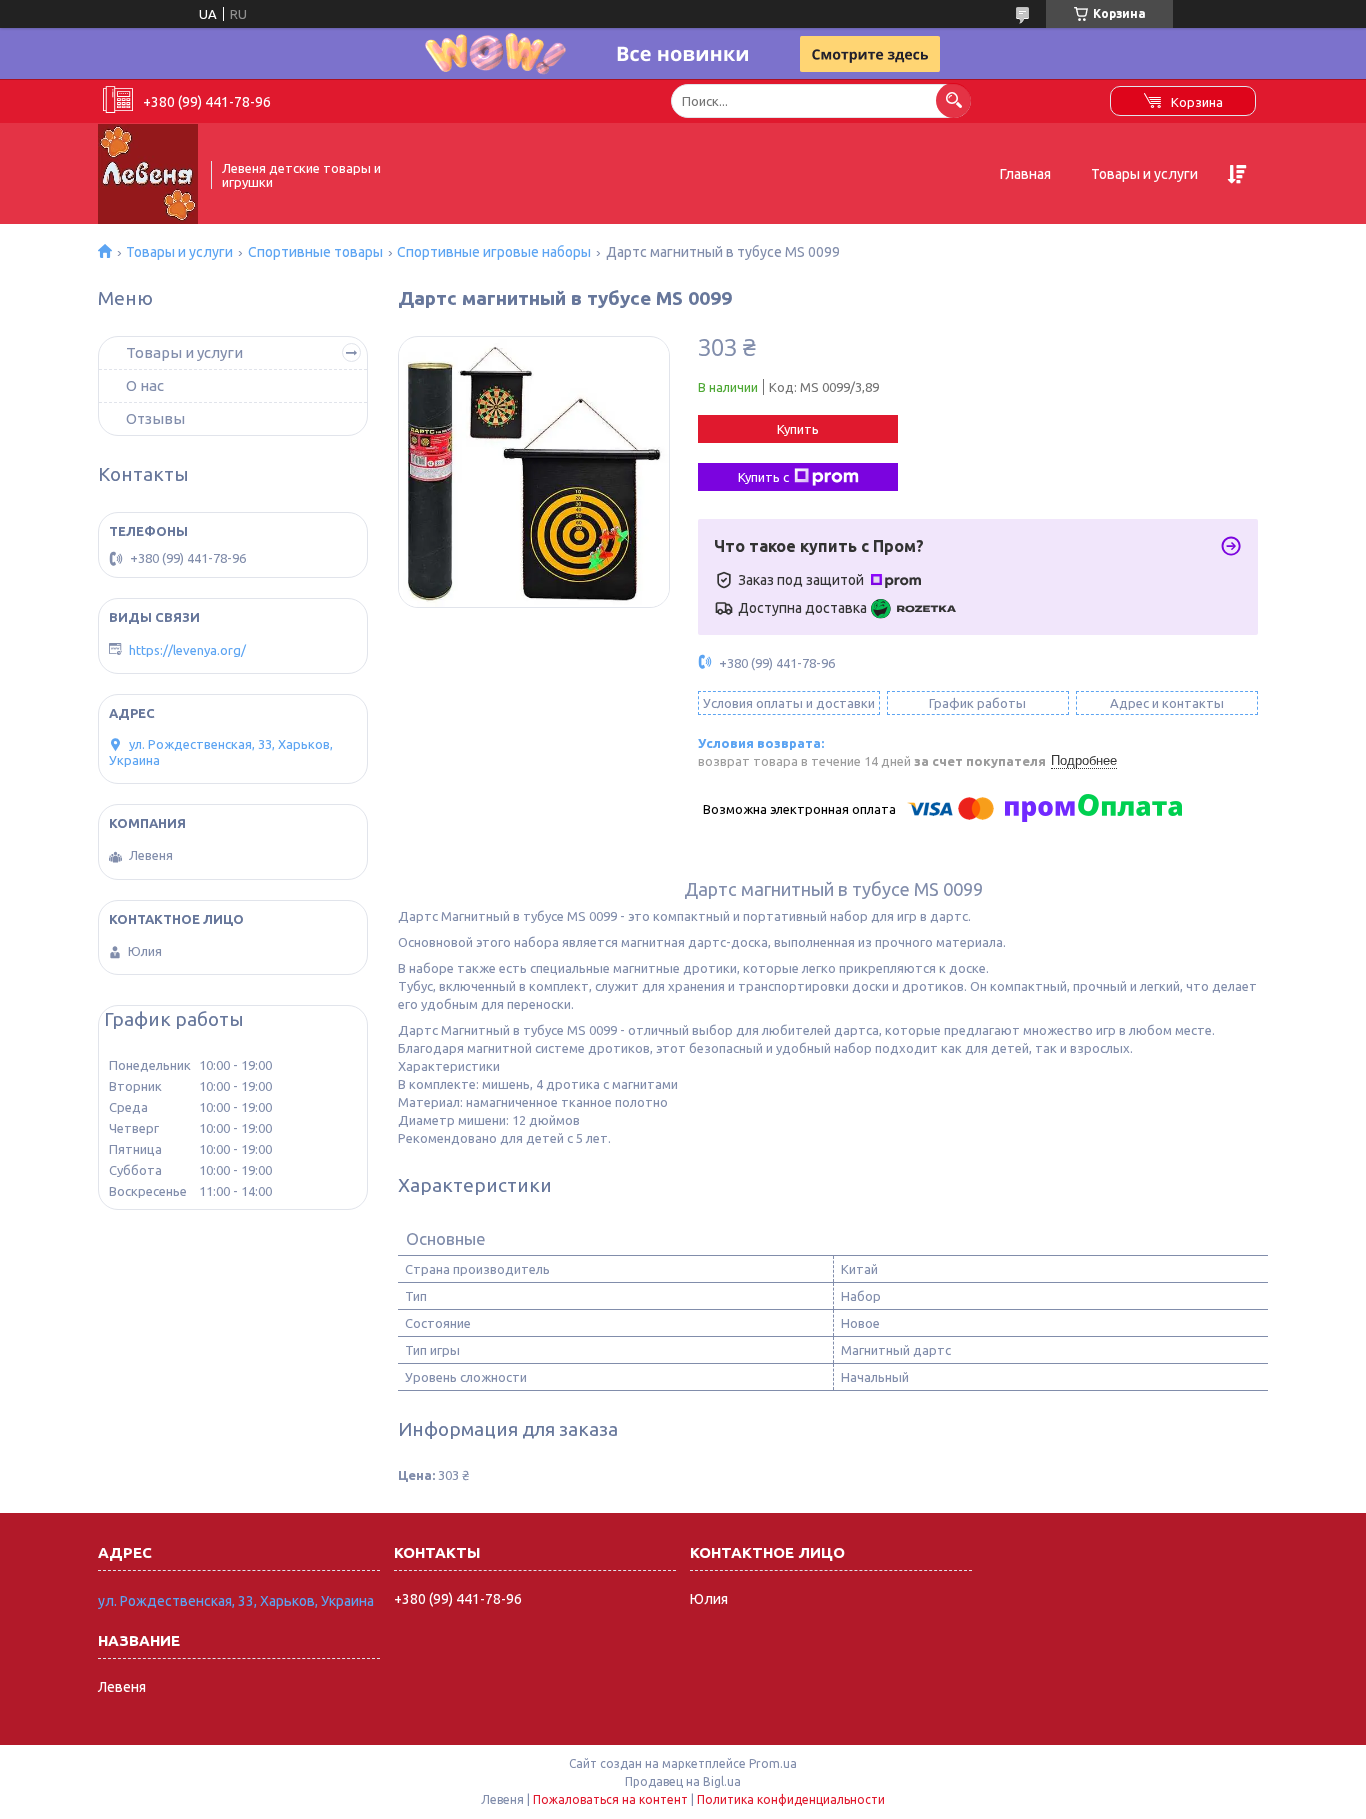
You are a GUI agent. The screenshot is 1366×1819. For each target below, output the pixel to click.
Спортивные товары (315, 252)
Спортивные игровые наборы (494, 252)
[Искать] (953, 100)
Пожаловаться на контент (610, 1799)
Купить (798, 429)
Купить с (763, 477)
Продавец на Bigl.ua (683, 1781)
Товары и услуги (1144, 174)
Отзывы (155, 418)
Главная (1025, 174)
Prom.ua (773, 1763)
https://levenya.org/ (187, 650)
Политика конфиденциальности (791, 1799)
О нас (145, 385)
